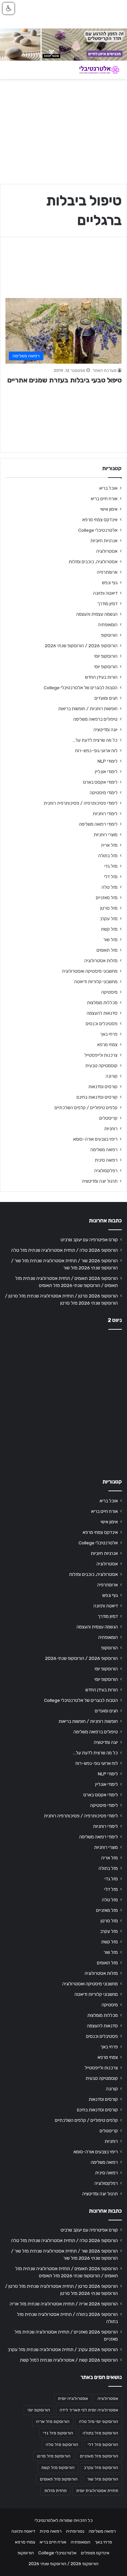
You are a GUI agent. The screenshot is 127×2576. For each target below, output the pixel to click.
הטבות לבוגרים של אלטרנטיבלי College (81, 688)
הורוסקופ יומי (106, 656)
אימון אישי (109, 509)
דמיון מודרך (107, 604)
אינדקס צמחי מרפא (100, 520)
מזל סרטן (109, 908)
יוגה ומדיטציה (105, 730)
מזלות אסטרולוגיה (101, 960)
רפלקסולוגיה (106, 1170)
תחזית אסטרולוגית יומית (97, 2491)
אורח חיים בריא (104, 499)
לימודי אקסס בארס (100, 782)
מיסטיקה (109, 992)
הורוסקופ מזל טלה (62, 2445)
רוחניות (111, 1128)
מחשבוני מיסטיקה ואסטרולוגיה (90, 971)
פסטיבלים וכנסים (102, 1023)
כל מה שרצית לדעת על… (95, 740)
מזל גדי (111, 866)
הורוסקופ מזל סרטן (54, 2456)
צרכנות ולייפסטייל (101, 1055)
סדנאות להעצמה (102, 1013)
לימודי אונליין (106, 772)
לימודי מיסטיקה (104, 793)
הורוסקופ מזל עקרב (101, 2468)
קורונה (112, 1076)
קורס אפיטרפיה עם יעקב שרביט (89, 1240)
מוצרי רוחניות (106, 835)
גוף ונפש (110, 583)
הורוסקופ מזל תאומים (59, 2479)
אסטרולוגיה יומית (73, 2399)
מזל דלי (111, 877)
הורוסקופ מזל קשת (58, 2468)
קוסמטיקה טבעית (101, 1065)
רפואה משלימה (104, 1149)
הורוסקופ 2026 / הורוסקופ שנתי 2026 (81, 646)
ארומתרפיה (107, 572)
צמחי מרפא (107, 1044)
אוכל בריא (108, 488)
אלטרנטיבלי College (98, 530)
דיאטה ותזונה (105, 593)
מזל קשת (109, 929)
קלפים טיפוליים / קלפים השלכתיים (86, 1107)
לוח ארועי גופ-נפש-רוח (96, 751)
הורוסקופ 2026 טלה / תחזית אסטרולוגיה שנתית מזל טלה (65, 1250)
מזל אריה (109, 845)
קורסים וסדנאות (103, 1086)
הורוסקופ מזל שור (103, 2479)
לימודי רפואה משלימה (98, 824)
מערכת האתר (104, 371)
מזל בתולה (108, 856)
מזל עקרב (109, 919)
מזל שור (110, 939)
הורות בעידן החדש (101, 677)
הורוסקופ (109, 635)
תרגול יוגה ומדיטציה (100, 1181)
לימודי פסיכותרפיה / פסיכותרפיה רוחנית (81, 803)
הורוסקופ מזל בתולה (100, 2433)
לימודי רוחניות (105, 814)
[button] (8, 8)
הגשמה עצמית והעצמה (97, 614)
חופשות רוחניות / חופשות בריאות (88, 709)
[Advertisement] (63, 1402)
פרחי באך (109, 1034)
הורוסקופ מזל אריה (53, 2422)
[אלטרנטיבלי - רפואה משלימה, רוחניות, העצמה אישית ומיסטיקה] (95, 70)
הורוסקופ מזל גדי (58, 2433)
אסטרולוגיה (107, 551)
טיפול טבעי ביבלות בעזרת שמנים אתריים (65, 380)
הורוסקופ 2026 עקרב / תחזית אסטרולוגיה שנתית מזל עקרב (63, 2349)
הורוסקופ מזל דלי (103, 2445)
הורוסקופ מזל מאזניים (99, 2456)
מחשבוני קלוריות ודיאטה (96, 981)
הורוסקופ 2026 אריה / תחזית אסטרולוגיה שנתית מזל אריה (64, 2304)
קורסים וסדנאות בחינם (97, 1097)
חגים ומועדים (106, 698)
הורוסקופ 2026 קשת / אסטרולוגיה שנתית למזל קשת (69, 2360)
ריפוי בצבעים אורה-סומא (95, 1139)
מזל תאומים (107, 950)
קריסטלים (108, 1118)
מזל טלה (110, 887)
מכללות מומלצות (102, 1002)
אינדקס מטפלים (95, 2553)
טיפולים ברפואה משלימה (95, 719)
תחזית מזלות (56, 2491)
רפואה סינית (106, 1160)
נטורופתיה (75, 2531)
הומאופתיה (108, 625)
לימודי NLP (108, 761)
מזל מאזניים (107, 898)
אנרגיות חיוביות (104, 541)
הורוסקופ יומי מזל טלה (99, 2422)
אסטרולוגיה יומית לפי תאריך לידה (89, 2410)
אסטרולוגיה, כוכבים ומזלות (93, 562)
